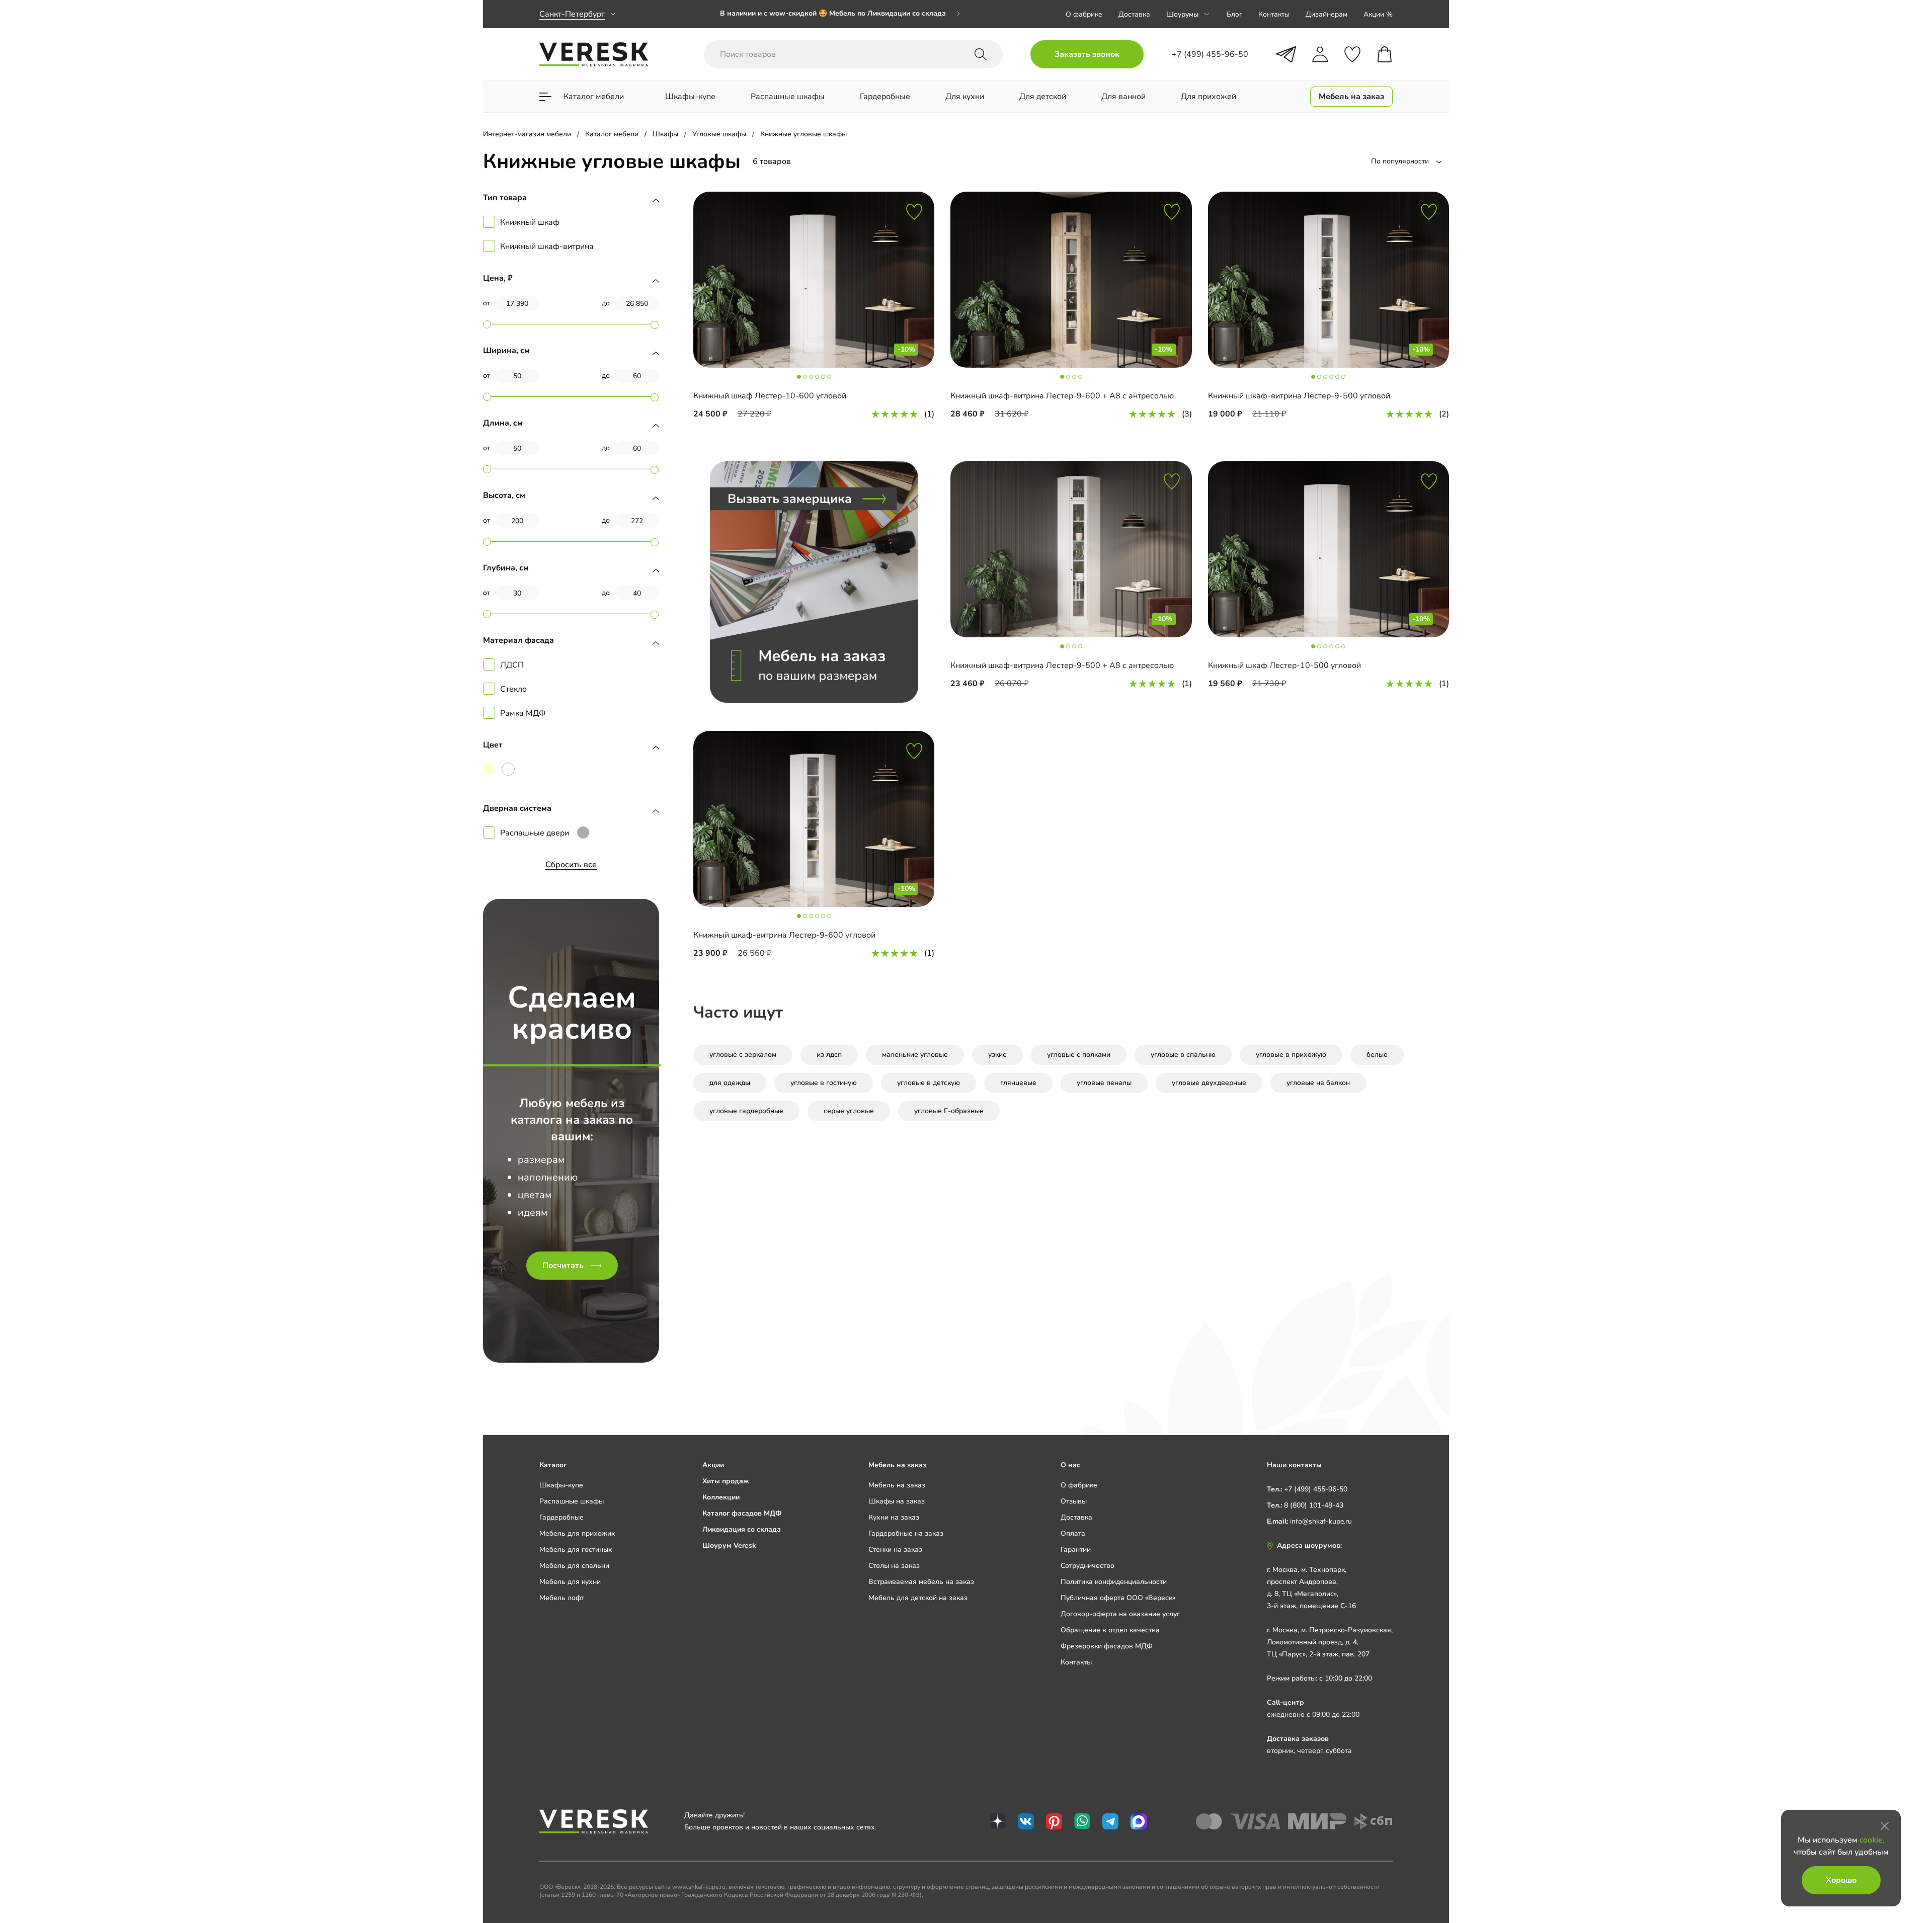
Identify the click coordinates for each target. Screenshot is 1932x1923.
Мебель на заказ (897, 1485)
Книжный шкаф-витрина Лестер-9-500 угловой (1299, 396)
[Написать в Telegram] (1286, 54)
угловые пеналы (1104, 1083)
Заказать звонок (1087, 54)
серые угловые (849, 1111)
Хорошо (1841, 1880)
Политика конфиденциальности (1114, 1582)
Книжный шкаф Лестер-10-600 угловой (770, 396)
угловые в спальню (1183, 1055)
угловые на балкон (1318, 1083)
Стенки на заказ (895, 1550)
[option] (840, 14)
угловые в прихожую (1291, 1055)
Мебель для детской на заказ (918, 1598)
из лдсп (829, 1055)
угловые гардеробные (746, 1111)
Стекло (513, 689)
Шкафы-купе (561, 1485)
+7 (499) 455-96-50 (1316, 1489)
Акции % (1378, 14)
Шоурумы (1182, 14)
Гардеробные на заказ (906, 1533)
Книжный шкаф (530, 222)
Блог (1234, 14)
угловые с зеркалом (743, 1055)
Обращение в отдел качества (1110, 1630)
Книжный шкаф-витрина (547, 246)
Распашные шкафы (572, 1501)
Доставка (1134, 14)
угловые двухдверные (1209, 1083)
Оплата (1073, 1533)
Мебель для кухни (570, 1582)
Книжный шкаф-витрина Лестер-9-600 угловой (784, 935)
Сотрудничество (1088, 1566)
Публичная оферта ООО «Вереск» (1118, 1598)
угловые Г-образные (949, 1111)
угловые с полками (1079, 1055)
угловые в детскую (929, 1083)
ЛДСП (512, 665)
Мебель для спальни (574, 1566)
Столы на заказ (894, 1566)
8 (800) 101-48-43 (1314, 1505)
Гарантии (1076, 1550)
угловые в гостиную (824, 1083)
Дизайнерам (1326, 14)
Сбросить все (571, 865)
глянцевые (1018, 1083)
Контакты (1274, 14)
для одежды (730, 1083)
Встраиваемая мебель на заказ (921, 1582)
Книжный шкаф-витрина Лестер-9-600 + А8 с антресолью (1062, 396)
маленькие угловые (915, 1055)
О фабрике (1084, 14)
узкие (997, 1055)
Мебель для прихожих (577, 1533)
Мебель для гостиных (576, 1550)
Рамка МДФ (523, 713)
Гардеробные (561, 1517)
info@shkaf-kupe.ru (1321, 1521)
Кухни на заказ (894, 1517)
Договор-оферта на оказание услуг (1120, 1614)
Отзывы (1074, 1501)
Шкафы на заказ (897, 1501)
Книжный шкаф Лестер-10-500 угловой (1284, 665)
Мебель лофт (562, 1598)
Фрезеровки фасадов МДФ (1107, 1646)
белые (1377, 1055)
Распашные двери (535, 833)
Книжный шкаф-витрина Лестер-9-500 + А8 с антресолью (1062, 665)
